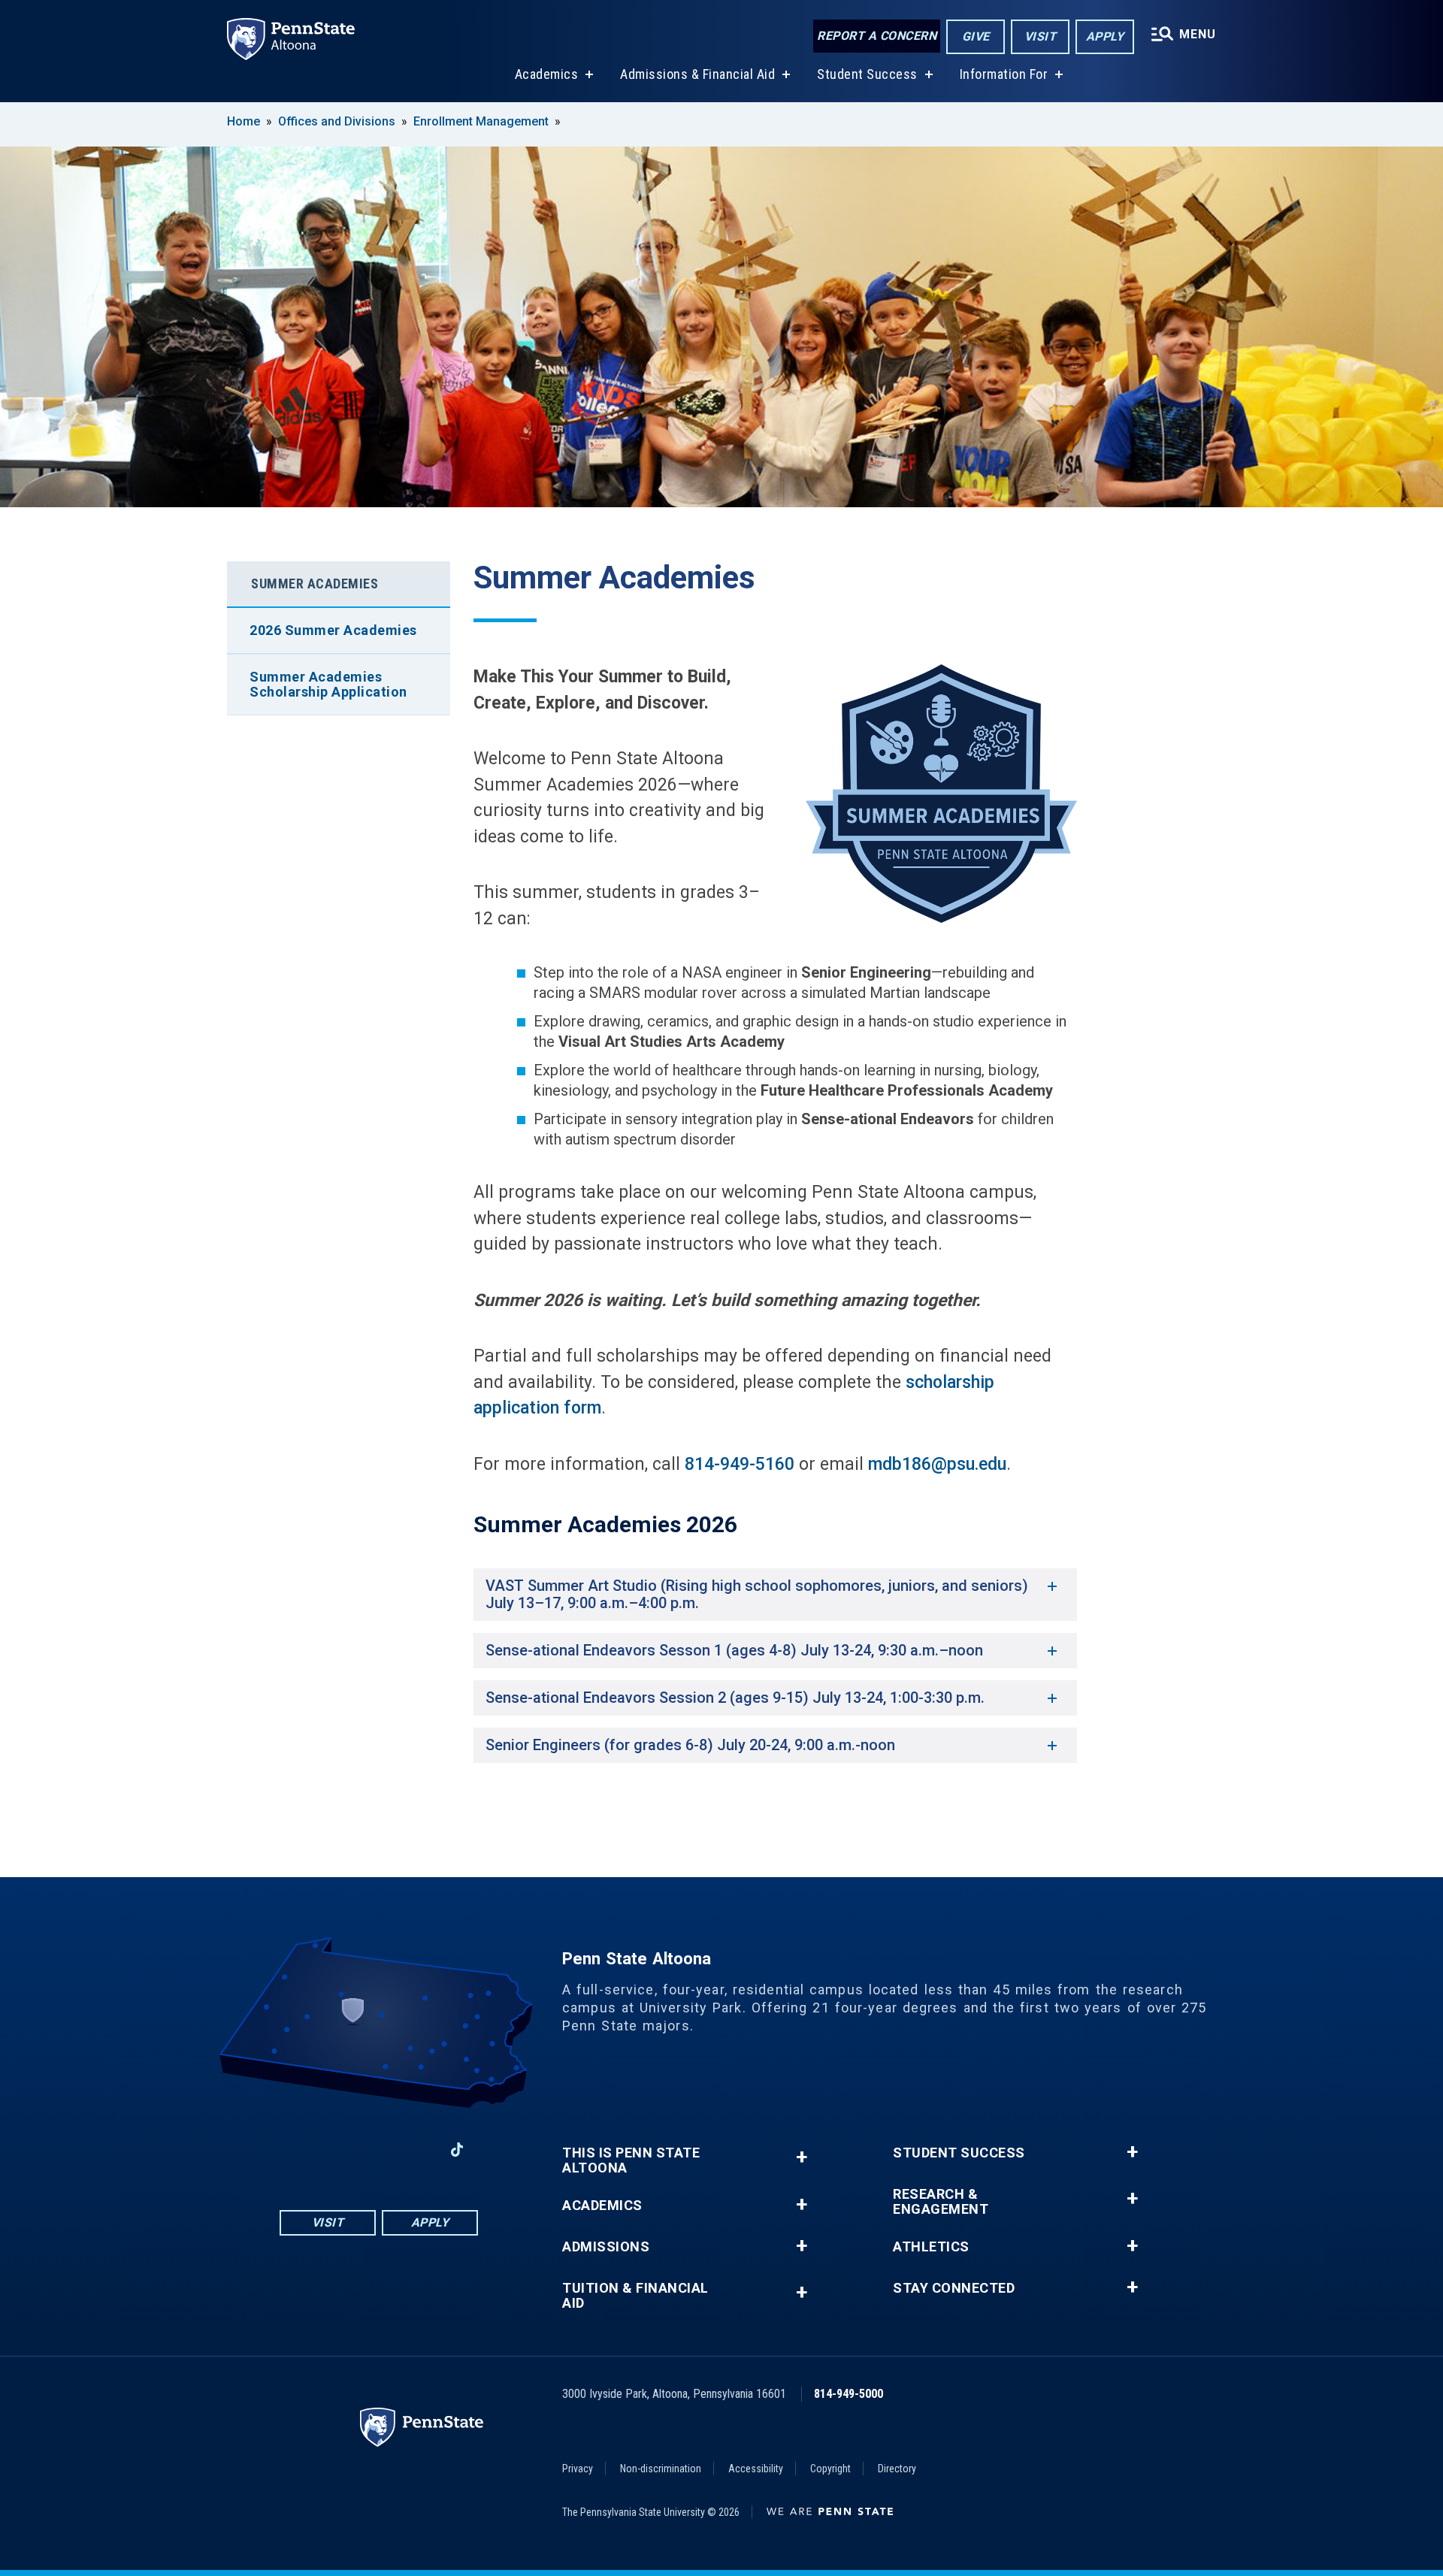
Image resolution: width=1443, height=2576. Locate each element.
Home (244, 121)
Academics (547, 74)
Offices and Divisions (337, 121)
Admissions (606, 2247)
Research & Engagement (941, 2202)
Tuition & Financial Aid (635, 2296)
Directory (897, 2469)
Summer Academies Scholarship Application (328, 684)
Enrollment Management (481, 121)
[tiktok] (457, 2150)
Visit (1041, 36)
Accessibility (756, 2469)
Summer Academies (315, 584)
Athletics (931, 2247)
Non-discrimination (661, 2469)
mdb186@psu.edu (937, 1464)
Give (976, 36)
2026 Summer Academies (333, 630)
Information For (1004, 74)
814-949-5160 (740, 1464)
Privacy (578, 2469)
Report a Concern (877, 36)
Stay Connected (954, 2288)
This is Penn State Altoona (631, 2160)
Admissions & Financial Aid (697, 74)
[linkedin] (418, 2150)
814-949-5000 (849, 2394)
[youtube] (379, 2150)
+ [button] (802, 2157)
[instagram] (340, 2150)
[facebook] (301, 2150)
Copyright (830, 2469)
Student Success (867, 74)
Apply (1105, 36)
